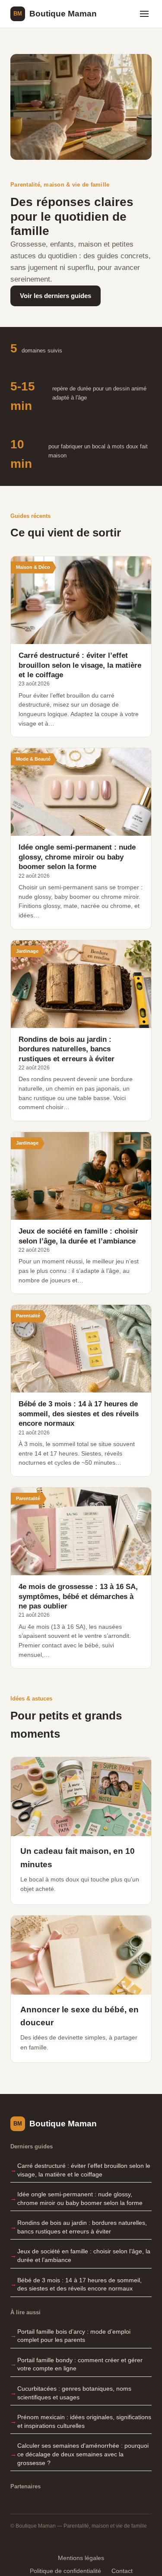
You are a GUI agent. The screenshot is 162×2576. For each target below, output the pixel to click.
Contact (122, 2571)
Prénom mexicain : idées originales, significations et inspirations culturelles (84, 2421)
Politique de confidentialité (65, 2571)
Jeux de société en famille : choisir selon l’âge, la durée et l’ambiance (84, 2256)
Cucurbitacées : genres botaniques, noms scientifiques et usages (74, 2393)
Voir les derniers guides (56, 296)
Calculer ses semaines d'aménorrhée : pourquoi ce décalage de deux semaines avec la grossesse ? (83, 2454)
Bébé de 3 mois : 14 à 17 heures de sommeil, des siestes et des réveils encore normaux (79, 2284)
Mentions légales (81, 2558)
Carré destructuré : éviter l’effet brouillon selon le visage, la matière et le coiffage (84, 2170)
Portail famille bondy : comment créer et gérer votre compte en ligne (80, 2364)
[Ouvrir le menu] (144, 14)
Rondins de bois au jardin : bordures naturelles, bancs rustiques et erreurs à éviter (82, 2227)
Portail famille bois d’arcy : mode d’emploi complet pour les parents (74, 2336)
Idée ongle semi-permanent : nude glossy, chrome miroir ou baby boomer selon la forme (80, 2198)
